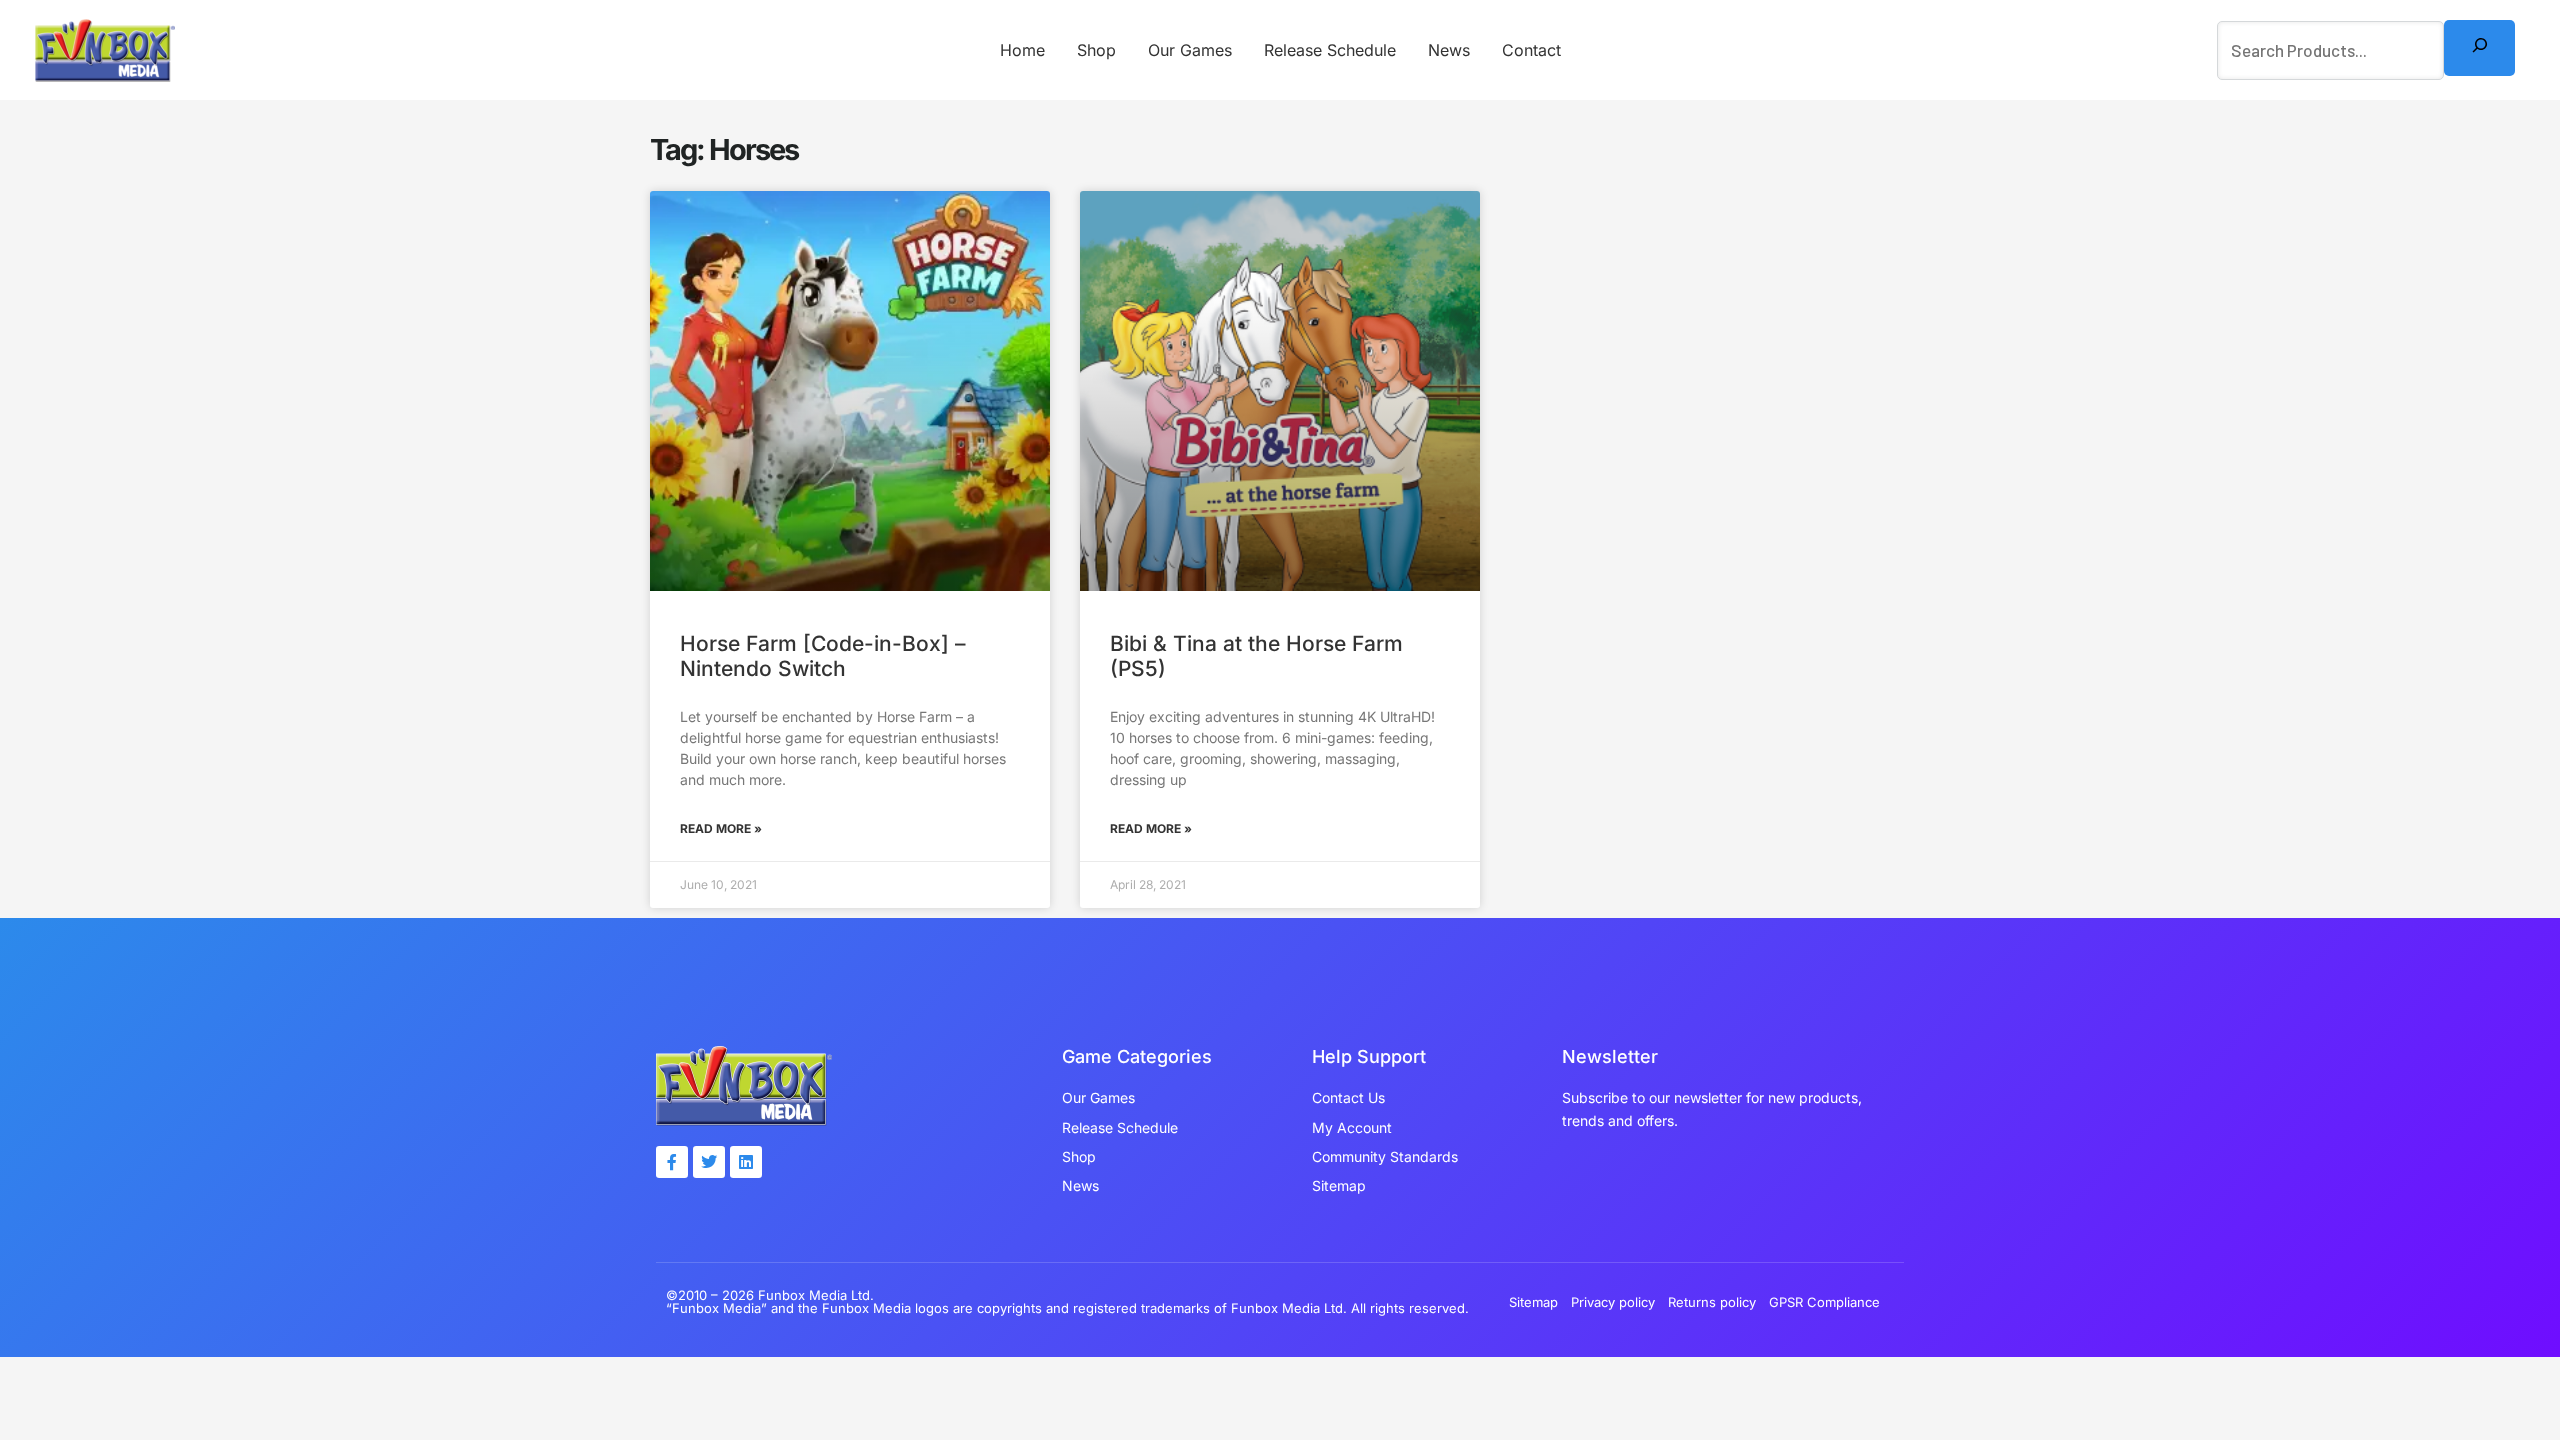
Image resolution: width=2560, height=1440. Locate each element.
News (1449, 50)
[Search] (2479, 47)
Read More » (721, 828)
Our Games (1190, 50)
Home (1022, 50)
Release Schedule (1330, 50)
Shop (1096, 50)
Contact (1531, 50)
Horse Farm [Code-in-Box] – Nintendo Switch (823, 656)
